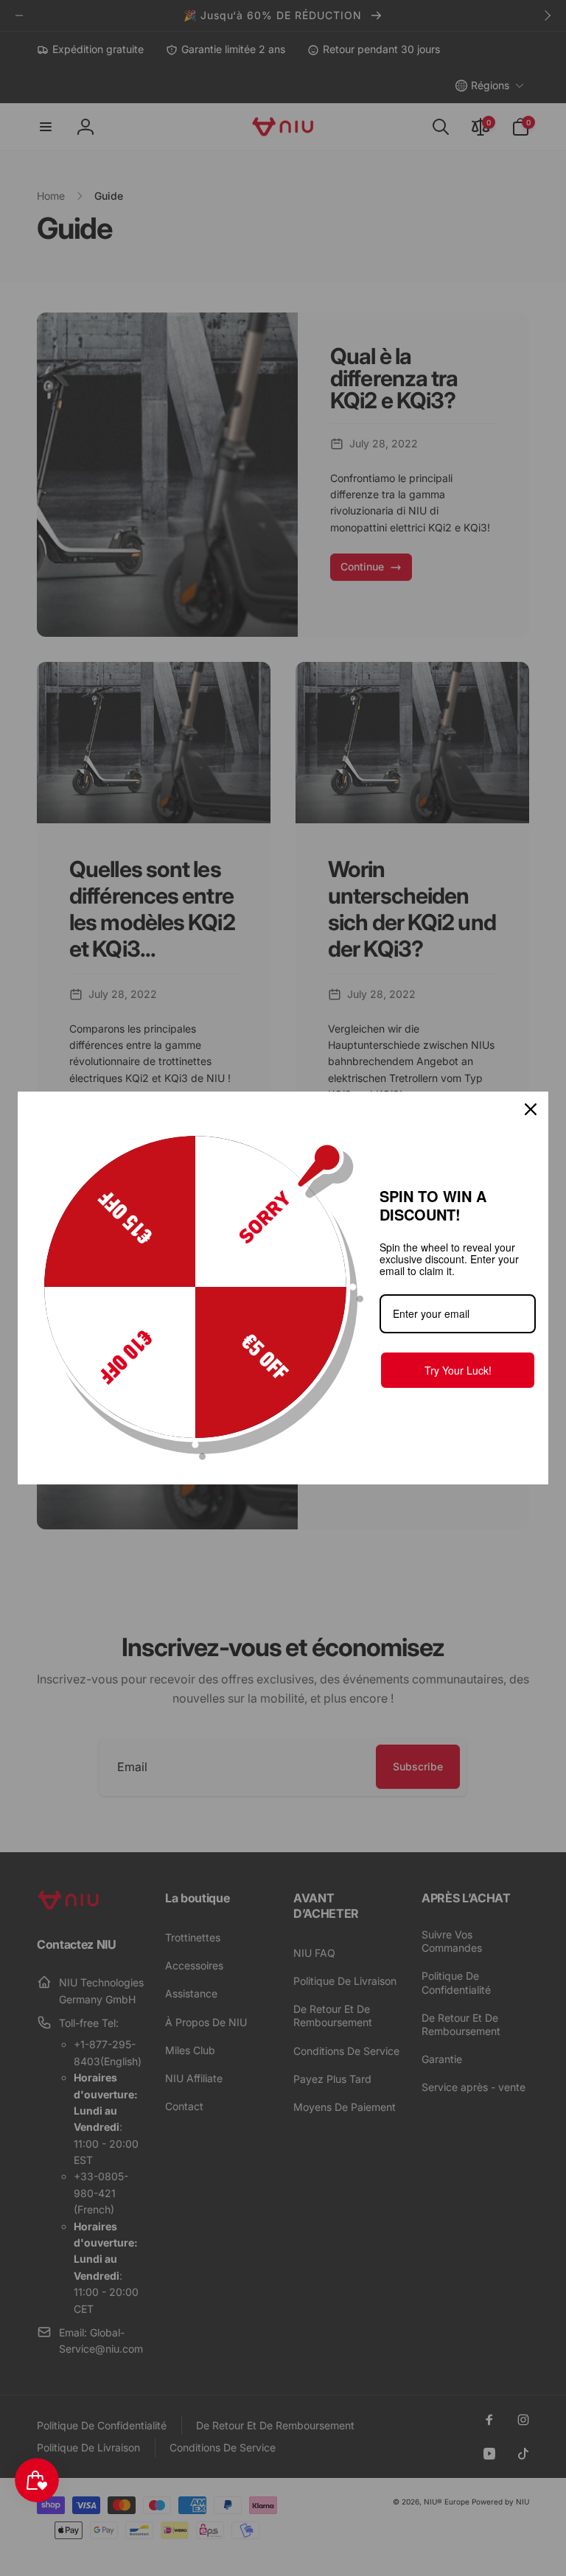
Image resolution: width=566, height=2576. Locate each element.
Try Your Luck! (458, 1370)
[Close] (531, 1109)
